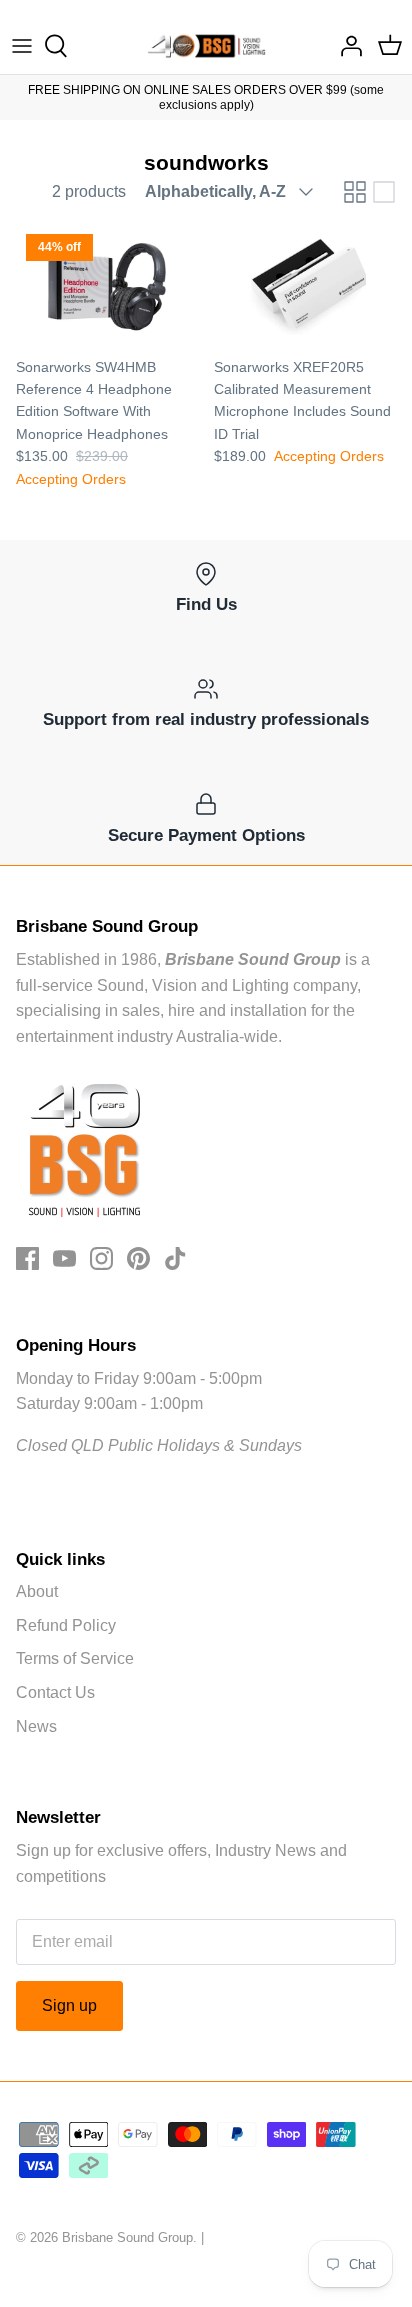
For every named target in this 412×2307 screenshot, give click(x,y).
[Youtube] (64, 1258)
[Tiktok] (175, 1258)
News (36, 1726)
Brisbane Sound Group (127, 2237)
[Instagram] (101, 1258)
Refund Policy (66, 1625)
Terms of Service (75, 1658)
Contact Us (55, 1692)
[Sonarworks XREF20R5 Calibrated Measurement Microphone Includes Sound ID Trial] (305, 284)
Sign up (69, 2005)
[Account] (346, 46)
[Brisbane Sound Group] (206, 46)
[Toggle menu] (22, 46)
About (37, 1591)
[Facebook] (27, 1258)
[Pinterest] (138, 1258)
